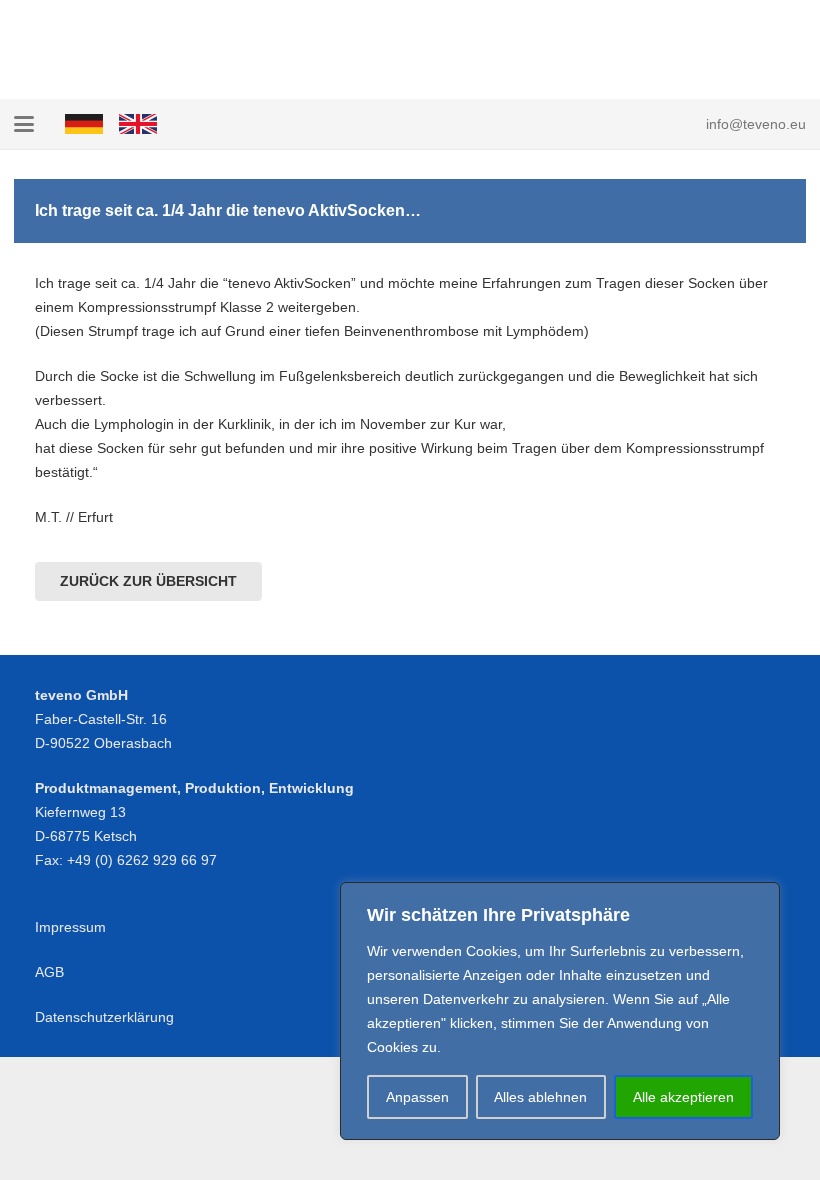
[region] (560, 1011)
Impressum (70, 927)
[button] (24, 124)
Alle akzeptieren (683, 1097)
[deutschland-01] (84, 124)
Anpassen (417, 1097)
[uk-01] (138, 124)
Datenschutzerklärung (104, 1017)
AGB (49, 972)
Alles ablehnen (540, 1097)
